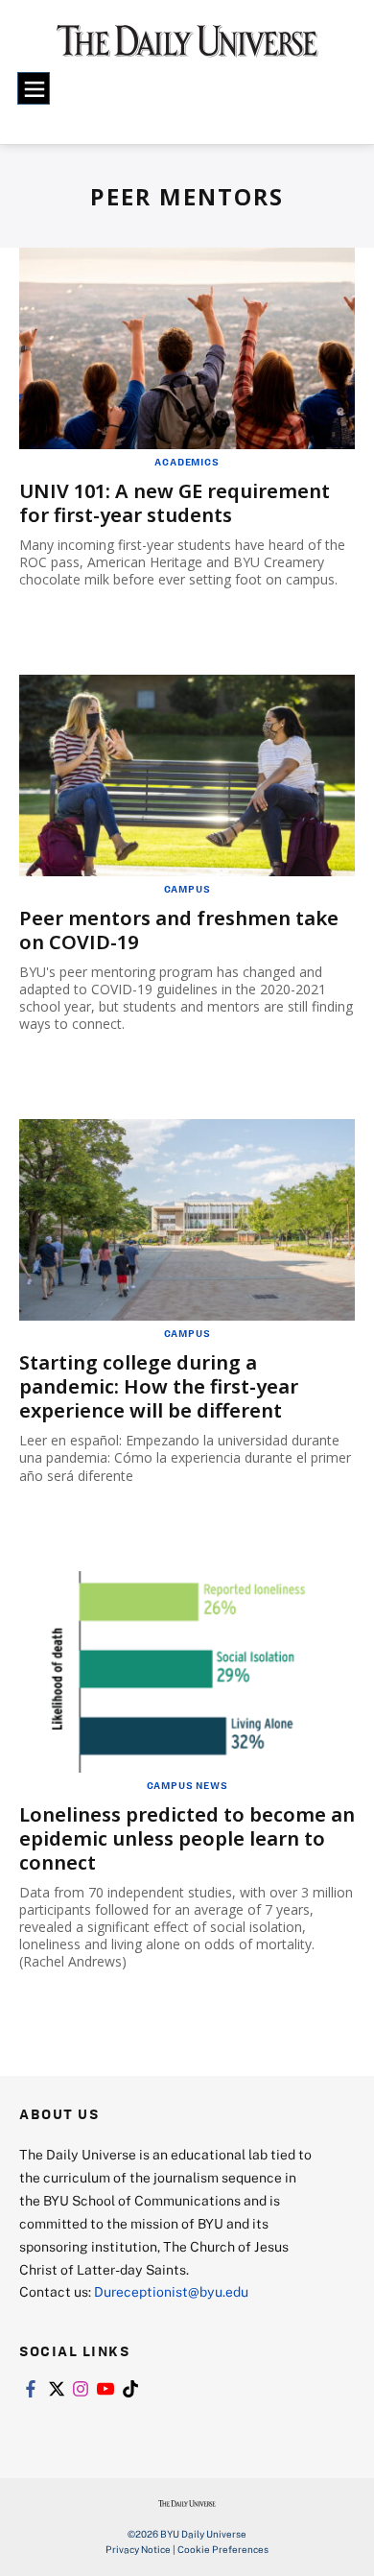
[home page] (187, 48)
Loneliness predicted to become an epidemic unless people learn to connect (187, 1838)
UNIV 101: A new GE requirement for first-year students (175, 503)
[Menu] (34, 88)
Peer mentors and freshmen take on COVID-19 (179, 930)
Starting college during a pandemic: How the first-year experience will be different (159, 1386)
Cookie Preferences (223, 2549)
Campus (187, 889)
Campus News (187, 1785)
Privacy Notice (138, 2549)
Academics (187, 462)
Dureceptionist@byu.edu (171, 2291)
